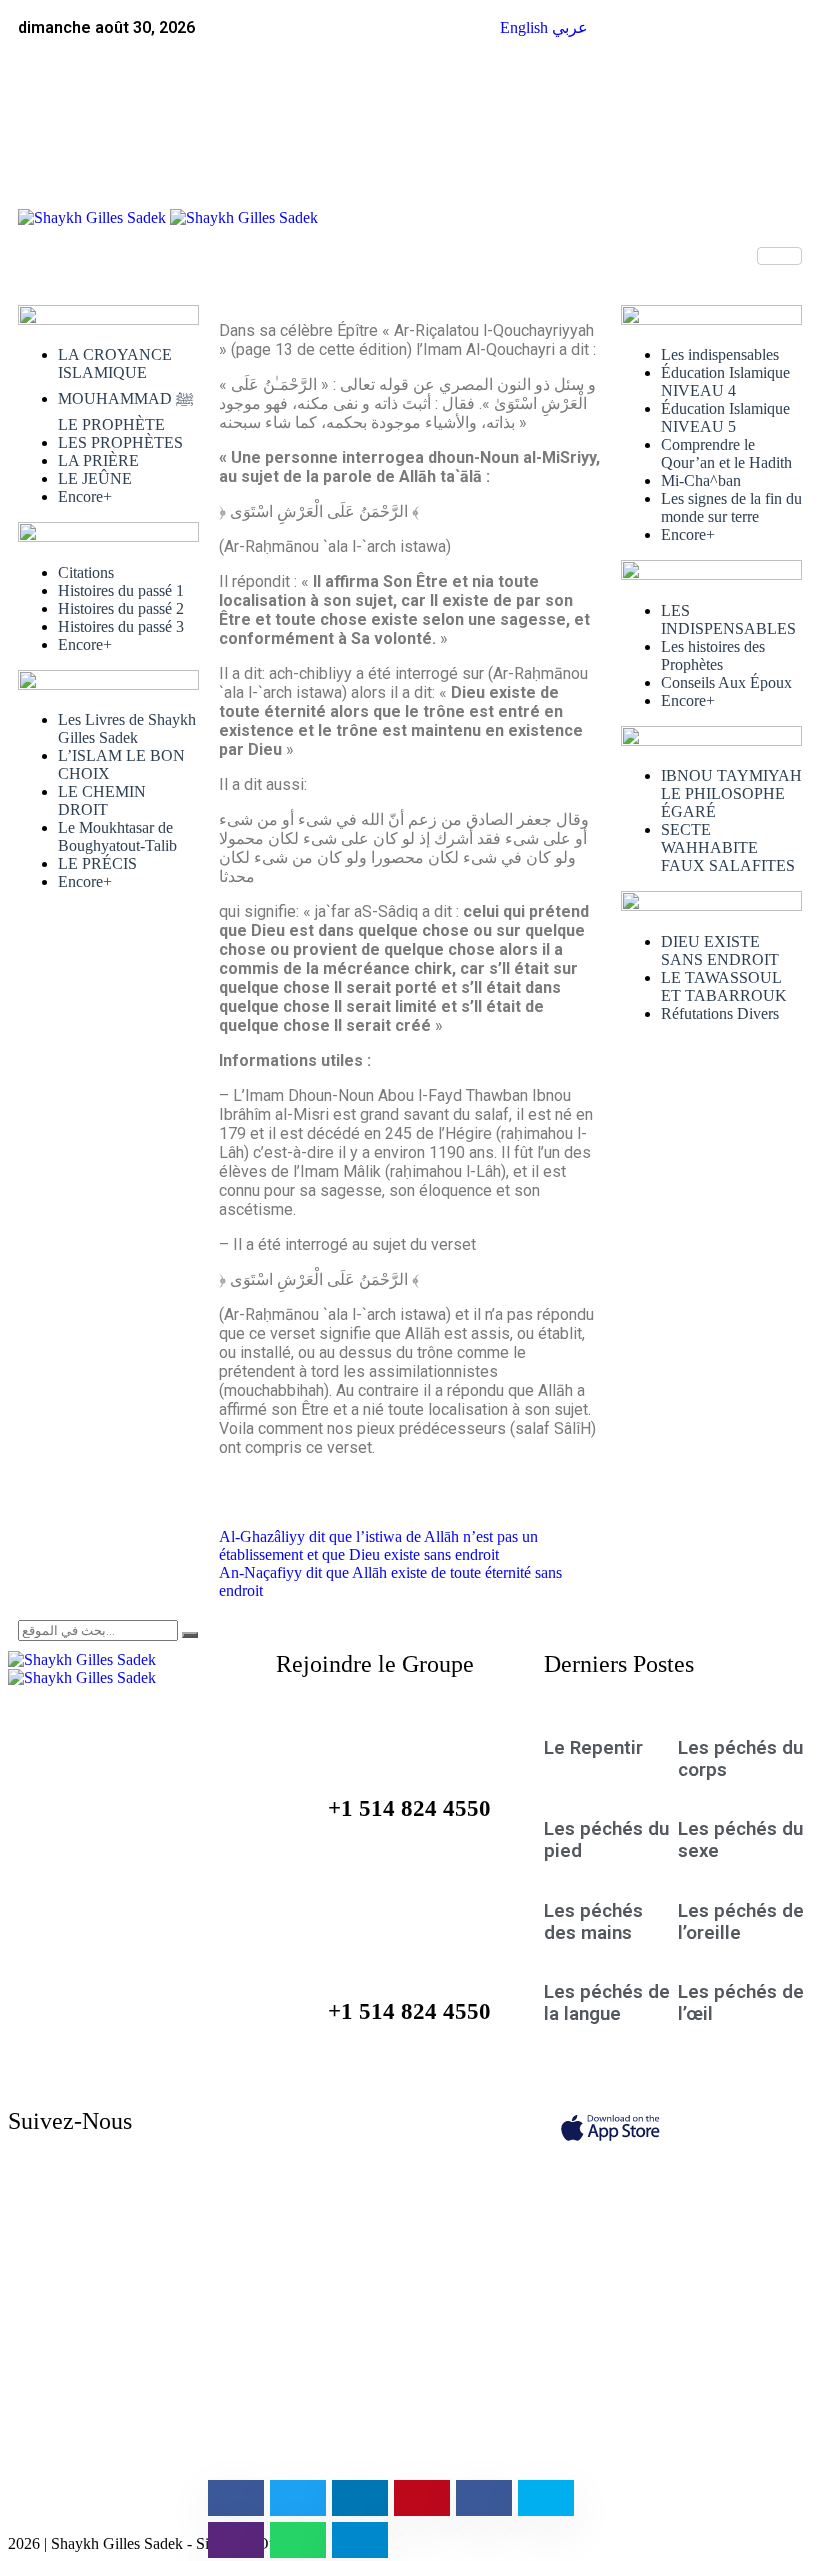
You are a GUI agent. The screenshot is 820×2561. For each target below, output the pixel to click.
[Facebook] (544, 46)
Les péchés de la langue (607, 2003)
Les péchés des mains (593, 1922)
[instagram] (544, 122)
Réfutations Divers (720, 1013)
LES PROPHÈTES (120, 442)
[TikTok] (209, 2316)
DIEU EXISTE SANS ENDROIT (720, 950)
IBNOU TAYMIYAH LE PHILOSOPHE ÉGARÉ (731, 793)
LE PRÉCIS (97, 863)
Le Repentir (593, 1748)
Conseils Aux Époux (726, 682)
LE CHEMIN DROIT (102, 800)
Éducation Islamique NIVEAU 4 (725, 381)
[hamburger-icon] (779, 256)
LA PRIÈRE (98, 460)
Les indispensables (720, 354)
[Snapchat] (209, 2430)
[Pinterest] (209, 2468)
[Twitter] (544, 84)
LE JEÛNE (95, 478)
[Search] (190, 1635)
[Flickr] (209, 2392)
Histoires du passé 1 (121, 590)
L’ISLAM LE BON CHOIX (121, 764)
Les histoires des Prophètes (713, 655)
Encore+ (85, 496)
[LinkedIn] (544, 160)
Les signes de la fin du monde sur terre (731, 507)
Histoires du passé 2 (121, 608)
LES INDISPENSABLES (728, 619)
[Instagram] (209, 2202)
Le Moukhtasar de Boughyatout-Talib (117, 836)
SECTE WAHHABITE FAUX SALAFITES (728, 847)
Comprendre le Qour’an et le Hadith (726, 453)
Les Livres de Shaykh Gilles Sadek (127, 728)
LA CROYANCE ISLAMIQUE (115, 363)
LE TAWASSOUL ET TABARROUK (724, 986)
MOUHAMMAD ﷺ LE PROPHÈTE (126, 411)
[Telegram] (209, 2278)
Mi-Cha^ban (701, 480)
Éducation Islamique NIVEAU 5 (725, 417)
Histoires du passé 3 (121, 626)
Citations (86, 572)
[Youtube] (209, 2240)
